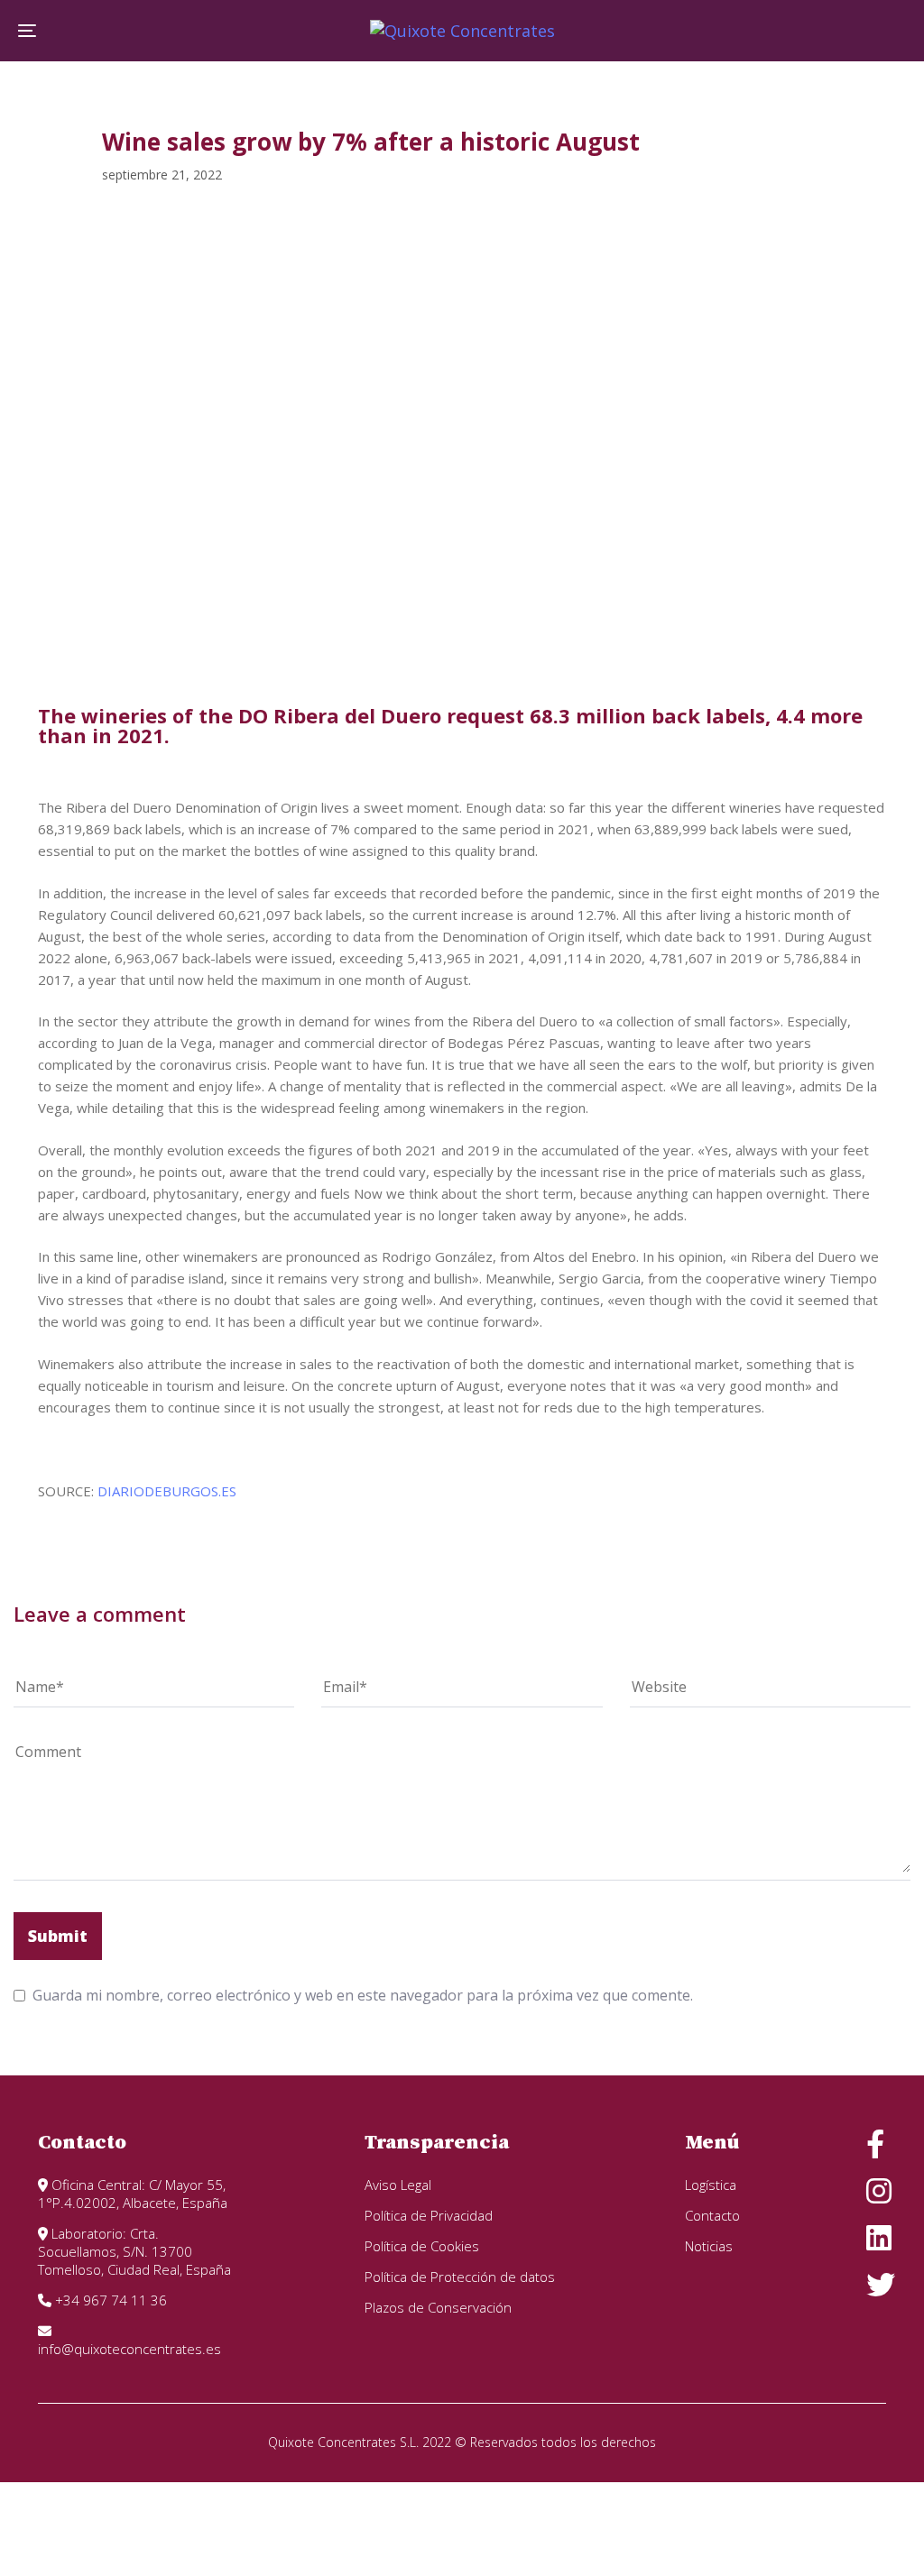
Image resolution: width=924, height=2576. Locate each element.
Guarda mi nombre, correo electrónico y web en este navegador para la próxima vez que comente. (363, 1995)
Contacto (712, 2215)
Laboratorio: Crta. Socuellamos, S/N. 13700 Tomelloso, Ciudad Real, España (134, 2251)
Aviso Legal (398, 2185)
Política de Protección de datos (460, 2277)
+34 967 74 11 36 (109, 2300)
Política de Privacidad (429, 2215)
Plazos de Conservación (438, 2307)
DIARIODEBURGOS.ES (167, 1491)
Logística (711, 2185)
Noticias (709, 2246)
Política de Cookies (422, 2246)
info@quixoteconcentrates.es (129, 2349)
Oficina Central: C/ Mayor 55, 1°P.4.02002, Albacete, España (133, 2194)
